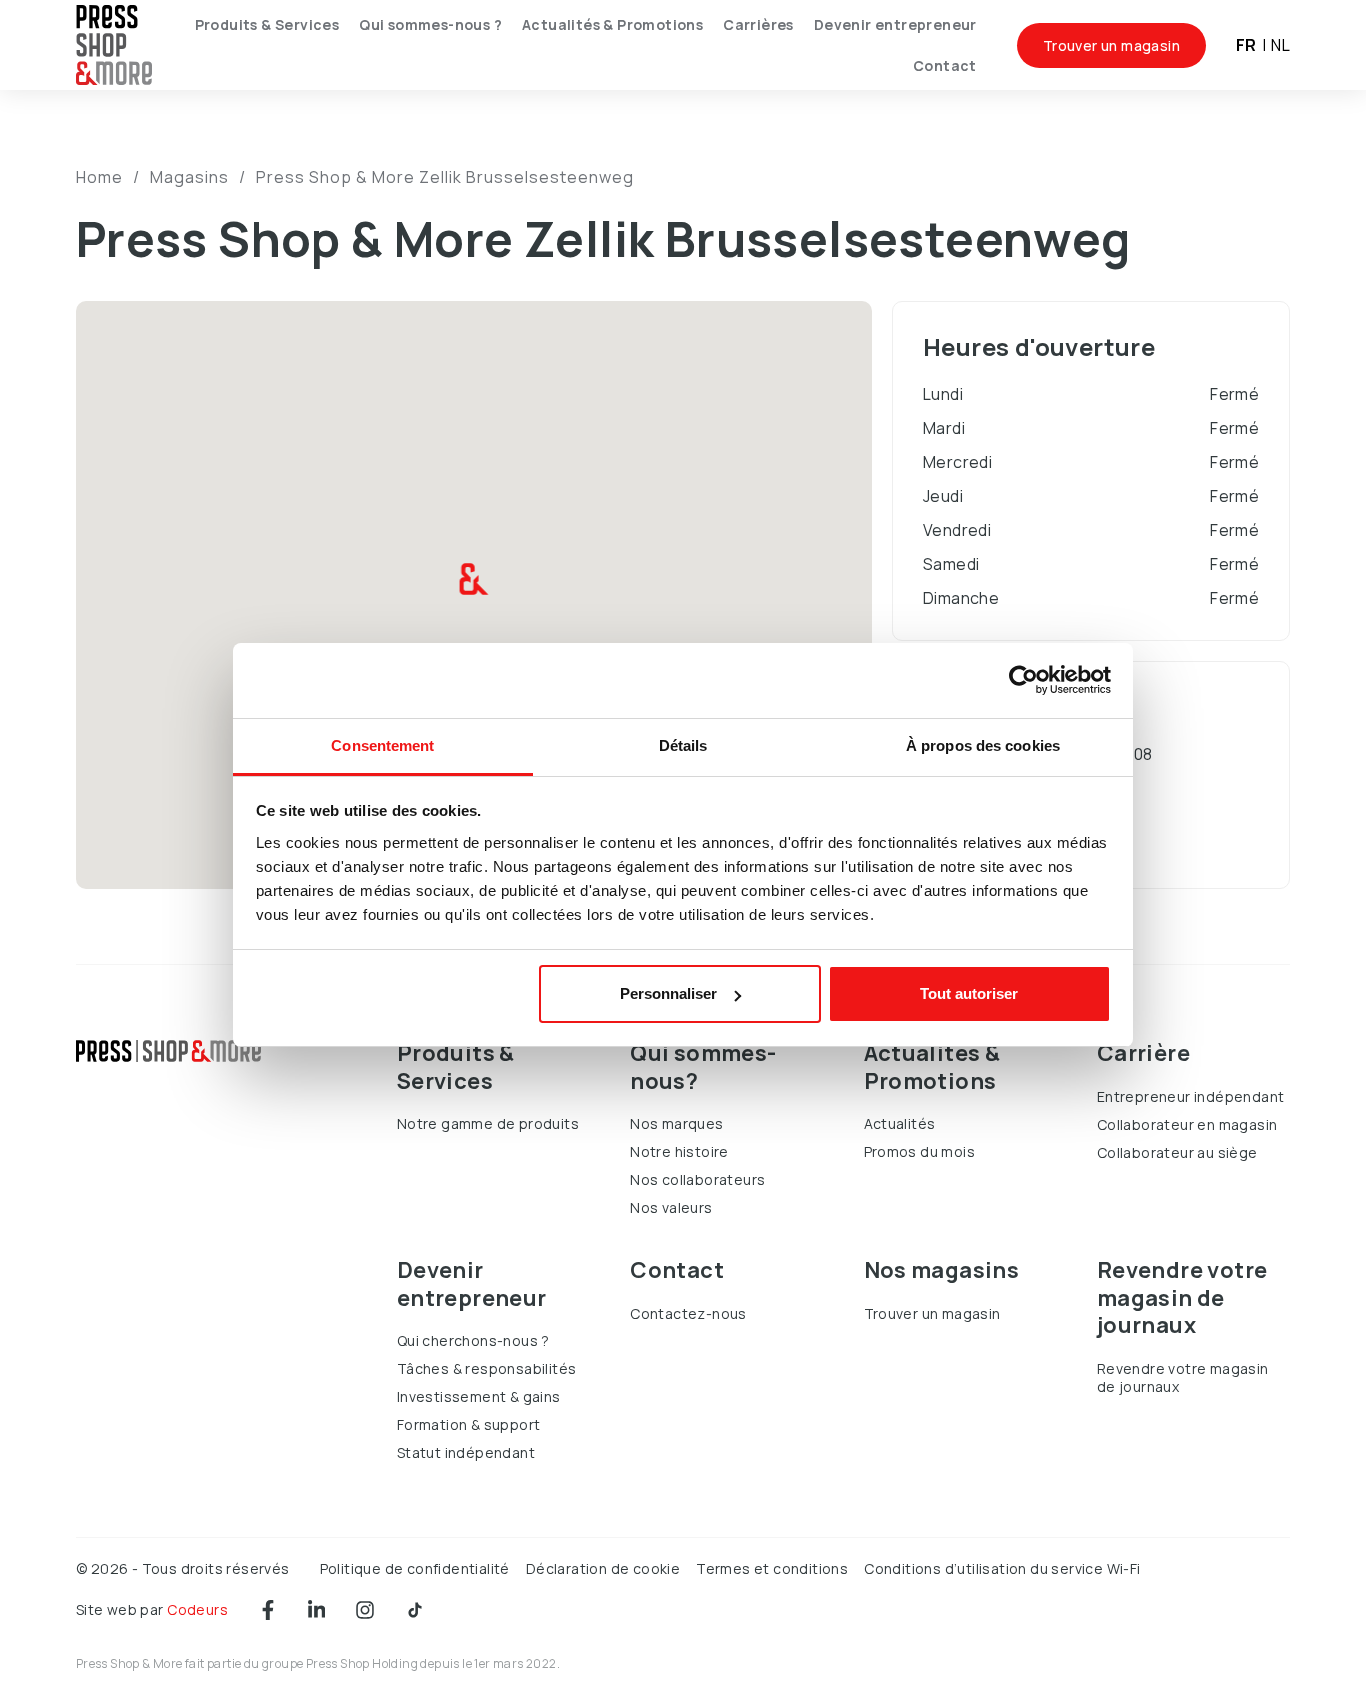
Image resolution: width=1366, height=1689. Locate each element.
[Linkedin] (316, 1610)
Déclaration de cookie (603, 1568)
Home (99, 177)
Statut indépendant (466, 1452)
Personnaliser (668, 993)
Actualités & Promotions (612, 24)
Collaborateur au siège (1177, 1152)
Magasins (189, 177)
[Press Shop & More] (114, 45)
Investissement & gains (479, 1396)
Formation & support (469, 1424)
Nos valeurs (671, 1207)
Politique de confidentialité (415, 1568)
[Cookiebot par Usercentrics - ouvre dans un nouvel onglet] (1023, 680)
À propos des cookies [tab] (983, 745)
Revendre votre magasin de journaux (1183, 1377)
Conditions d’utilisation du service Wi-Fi (1002, 1568)
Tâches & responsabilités (487, 1368)
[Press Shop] (168, 1051)
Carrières (758, 24)
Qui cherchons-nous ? (473, 1340)
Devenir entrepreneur (895, 24)
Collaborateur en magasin (1187, 1124)
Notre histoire (679, 1151)
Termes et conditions (772, 1568)
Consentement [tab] (382, 745)
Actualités (900, 1123)
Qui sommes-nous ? (430, 24)
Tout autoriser (969, 993)
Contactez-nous (688, 1313)
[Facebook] (268, 1610)
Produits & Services (267, 24)
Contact (945, 65)
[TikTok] (415, 1610)
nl (1280, 45)
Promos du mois (920, 1151)
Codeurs (197, 1609)
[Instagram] (365, 1610)
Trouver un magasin (1111, 45)
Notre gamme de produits (488, 1123)
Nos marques (676, 1123)
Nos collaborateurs (697, 1179)
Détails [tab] (683, 745)
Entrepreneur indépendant (1191, 1096)
